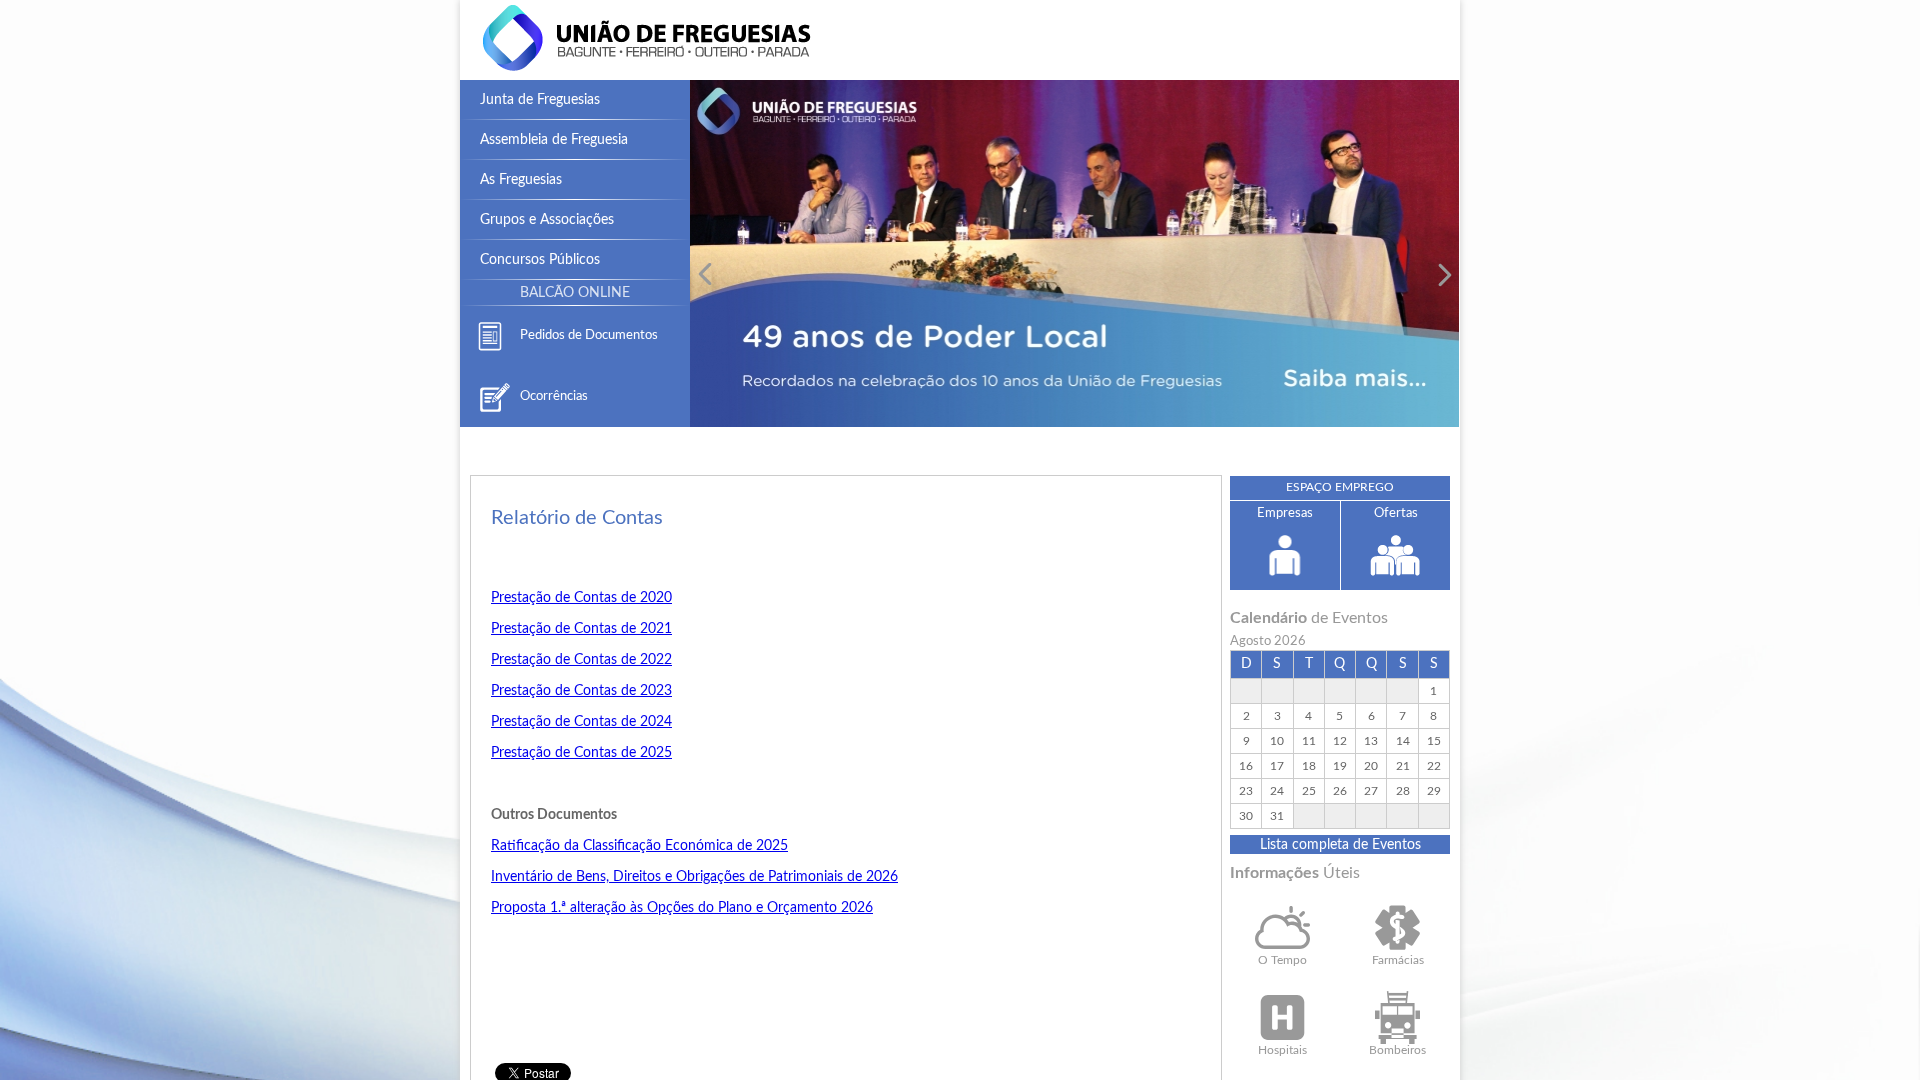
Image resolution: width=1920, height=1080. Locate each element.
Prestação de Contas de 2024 (581, 722)
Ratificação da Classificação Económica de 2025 (639, 846)
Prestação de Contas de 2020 (581, 598)
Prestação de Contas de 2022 (581, 660)
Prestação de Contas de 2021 (581, 629)
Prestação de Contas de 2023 (581, 691)
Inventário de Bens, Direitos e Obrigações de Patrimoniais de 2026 (694, 877)
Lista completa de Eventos (1340, 845)
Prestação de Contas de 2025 (581, 753)
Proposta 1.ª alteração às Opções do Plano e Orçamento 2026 (682, 908)
